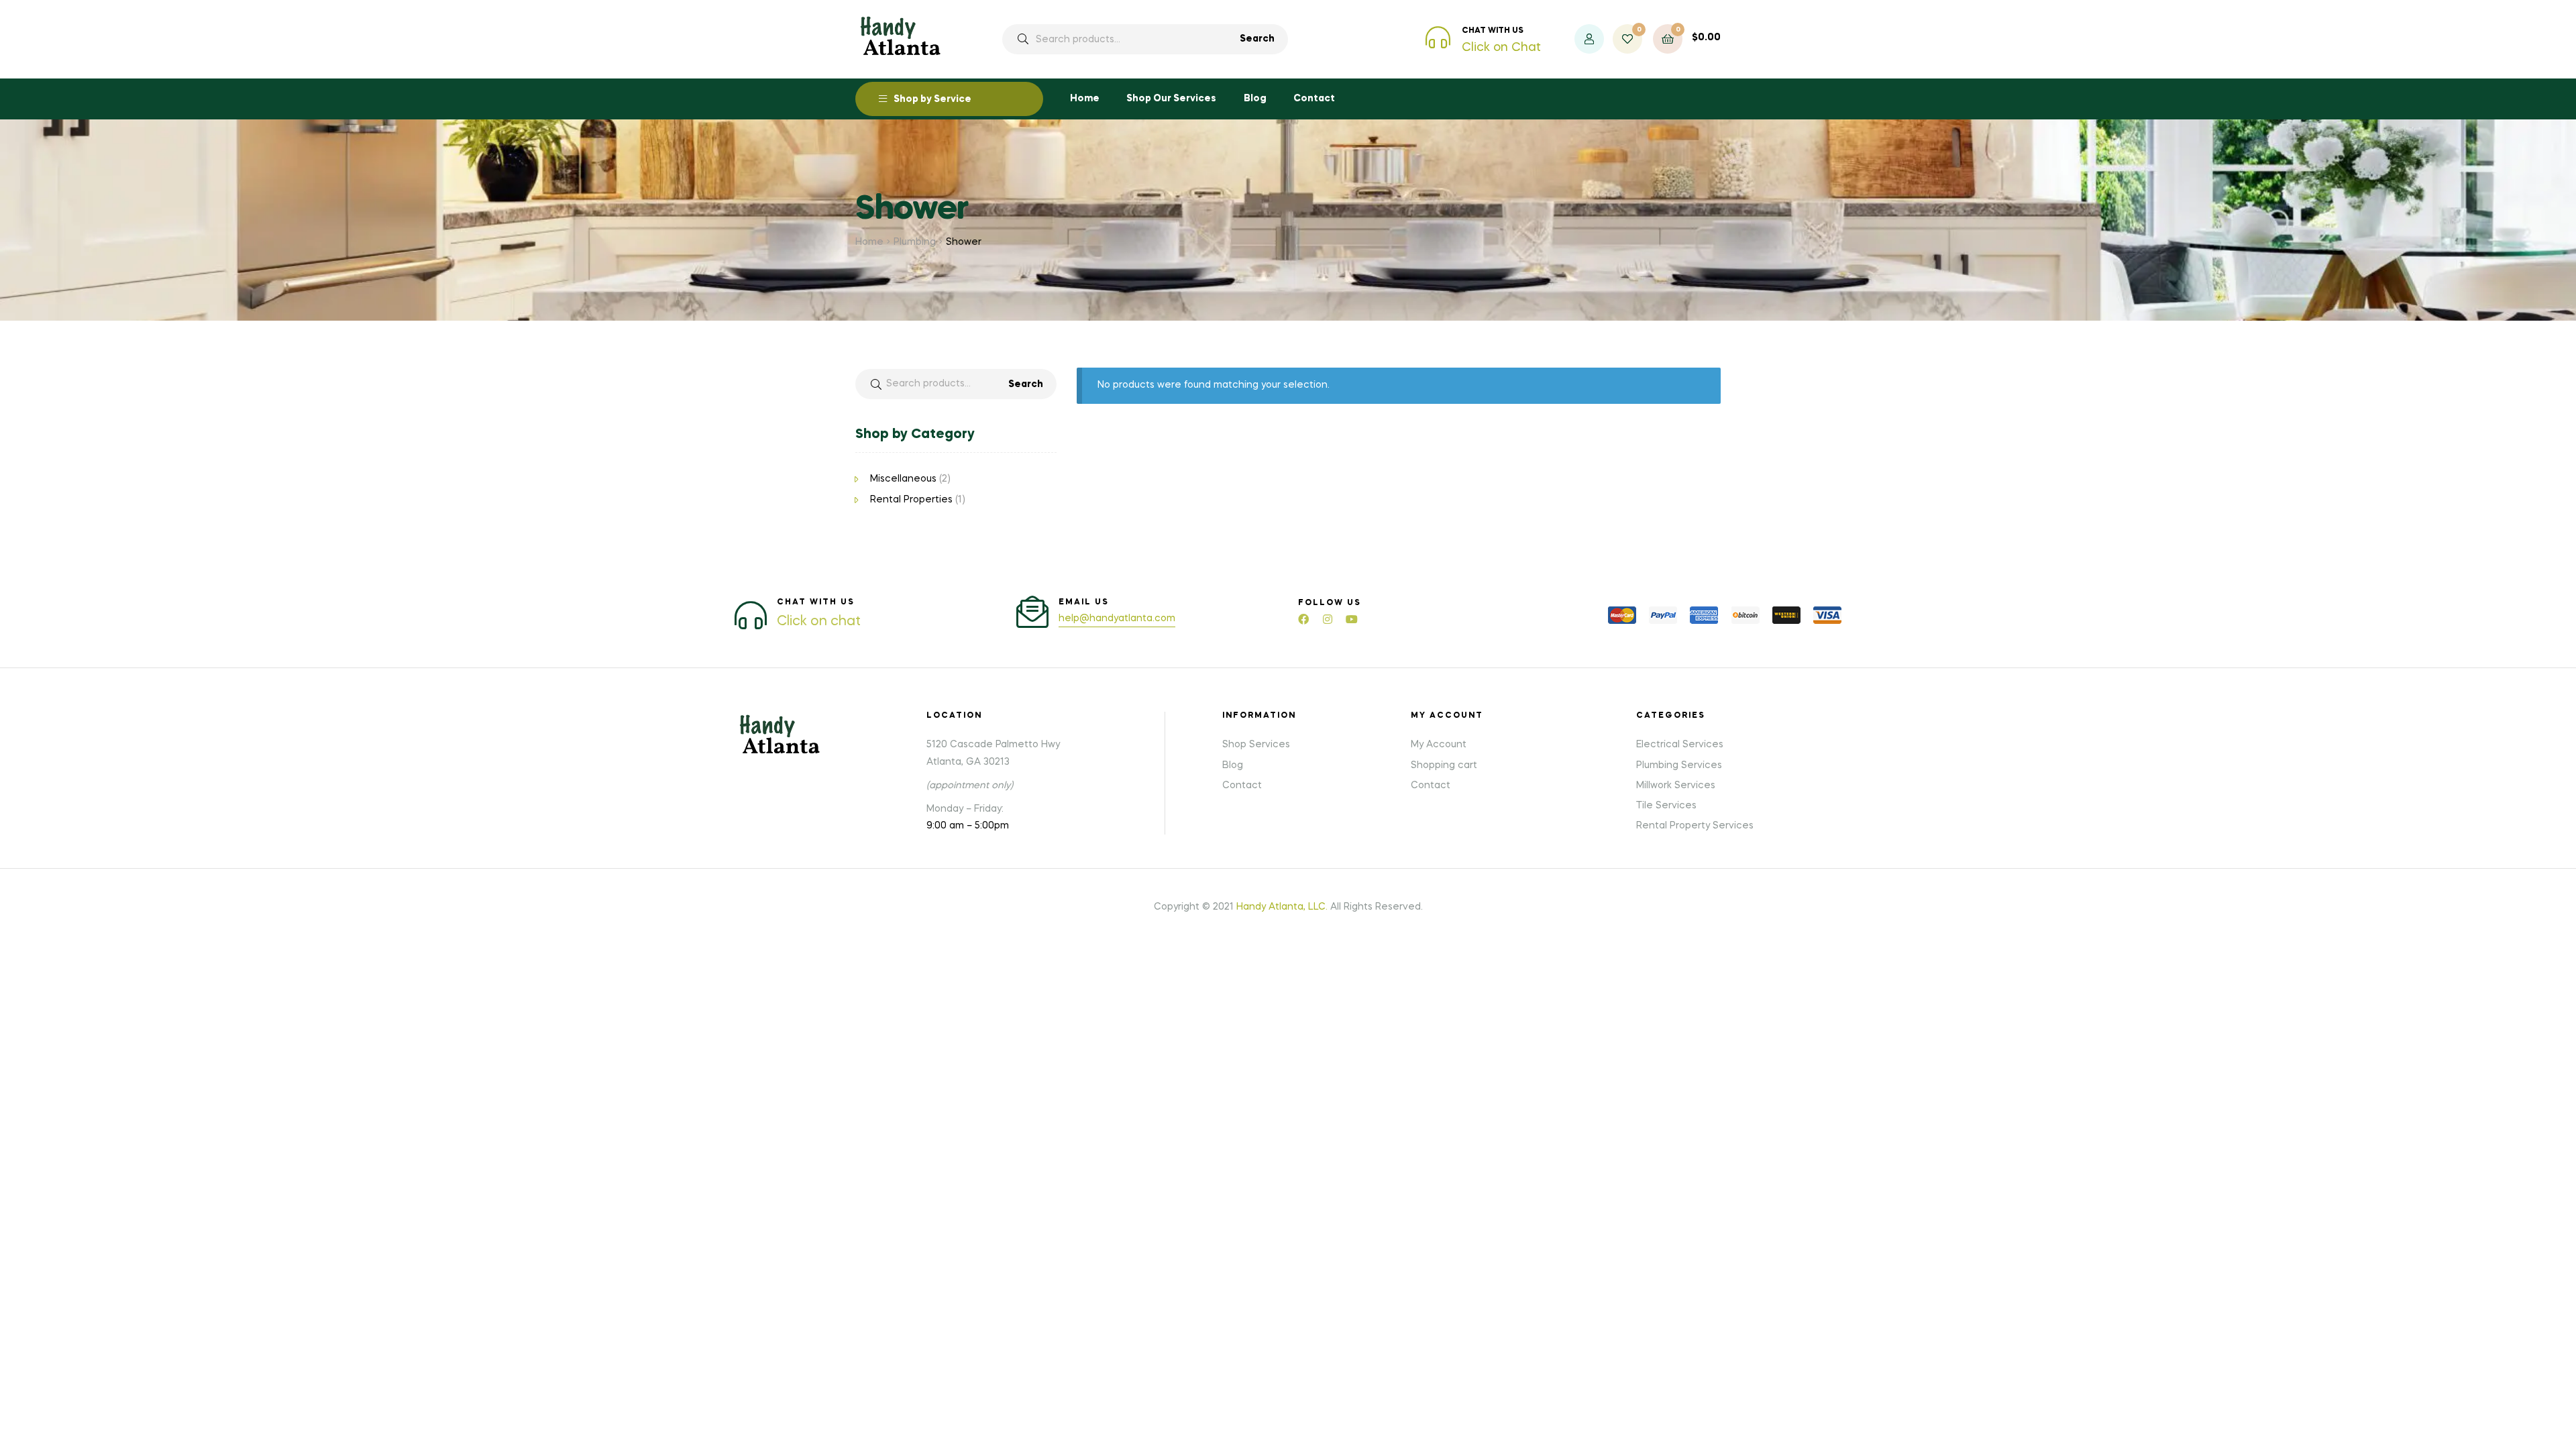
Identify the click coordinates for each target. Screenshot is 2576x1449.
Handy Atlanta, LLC (1281, 907)
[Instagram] (1328, 619)
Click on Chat (1501, 48)
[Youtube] (1352, 619)
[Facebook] (1303, 619)
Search (1257, 39)
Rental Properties (911, 500)
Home (869, 242)
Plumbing (915, 242)
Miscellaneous (903, 479)
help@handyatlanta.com (1117, 619)
